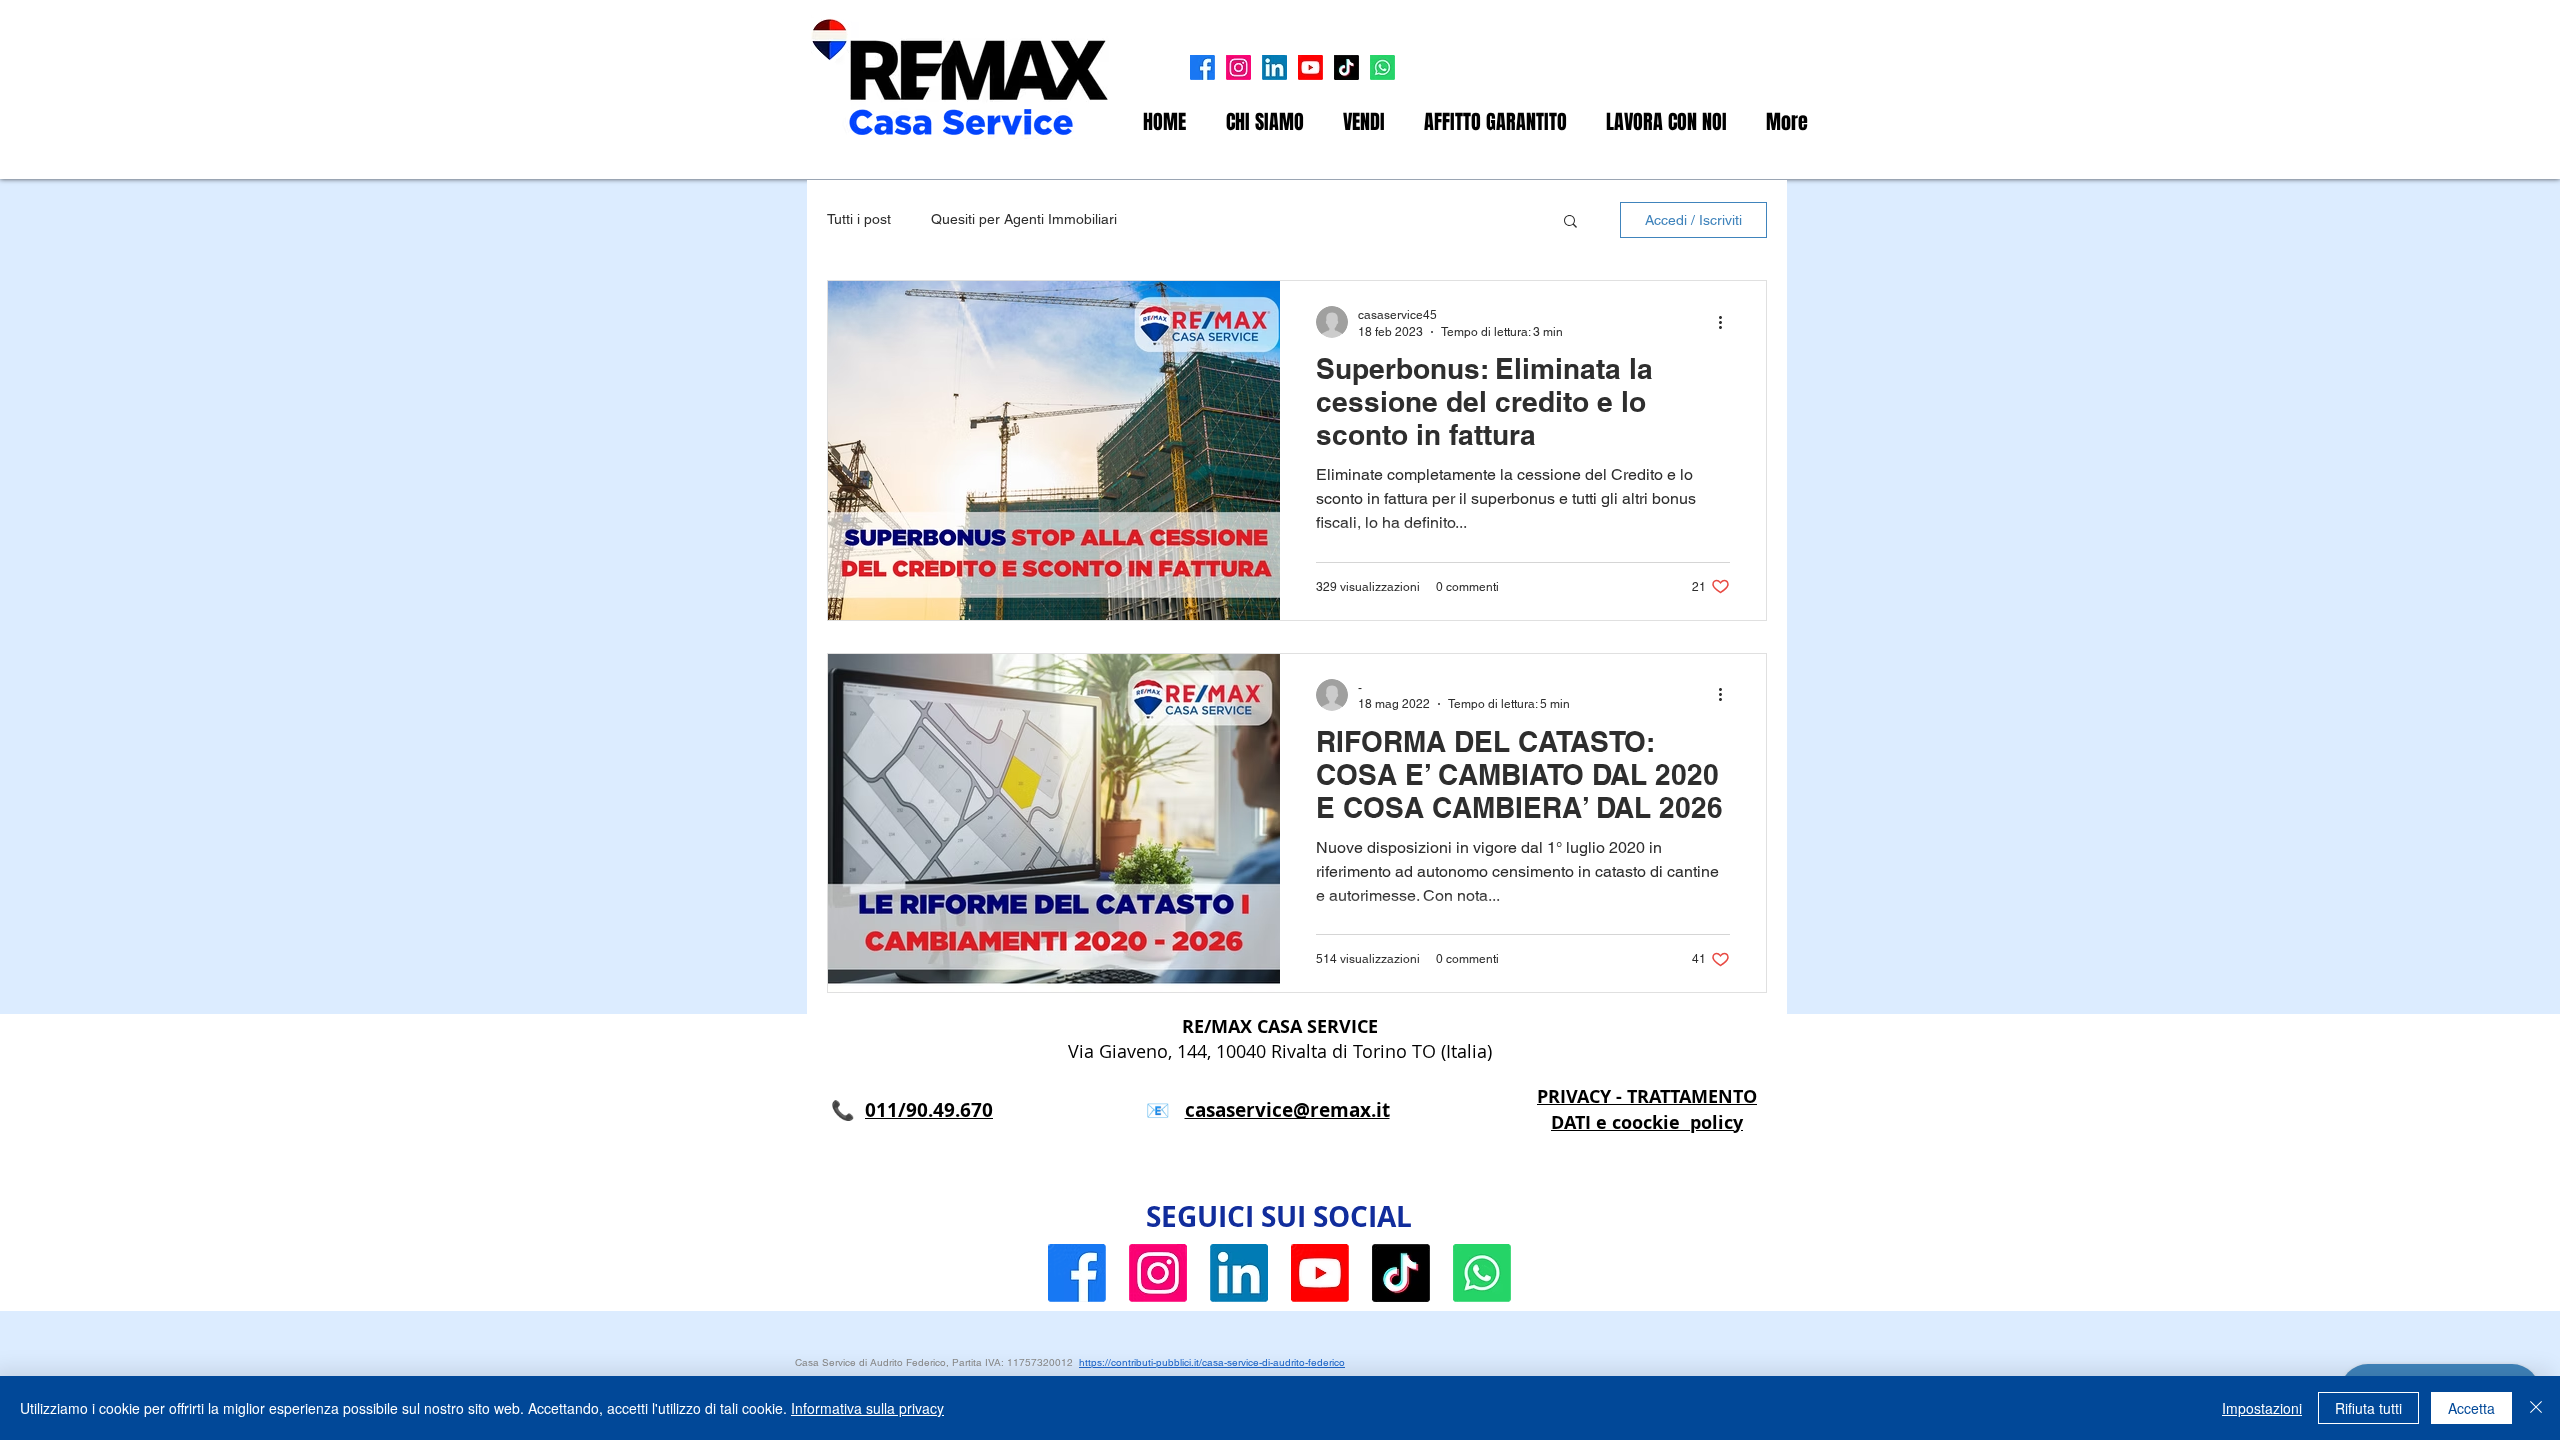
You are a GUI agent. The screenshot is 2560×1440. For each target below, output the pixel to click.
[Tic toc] (1346, 67)
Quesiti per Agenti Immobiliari (1024, 219)
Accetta (2471, 1408)
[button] (1570, 222)
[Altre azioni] (1727, 322)
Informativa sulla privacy (867, 1408)
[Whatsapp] (1382, 67)
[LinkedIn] (1274, 67)
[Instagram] (1238, 67)
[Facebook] (1202, 67)
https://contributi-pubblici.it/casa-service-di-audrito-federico (1212, 1362)
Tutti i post (859, 219)
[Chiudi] (2536, 1408)
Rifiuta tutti (2368, 1408)
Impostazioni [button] (2262, 1408)
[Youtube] (1310, 67)
